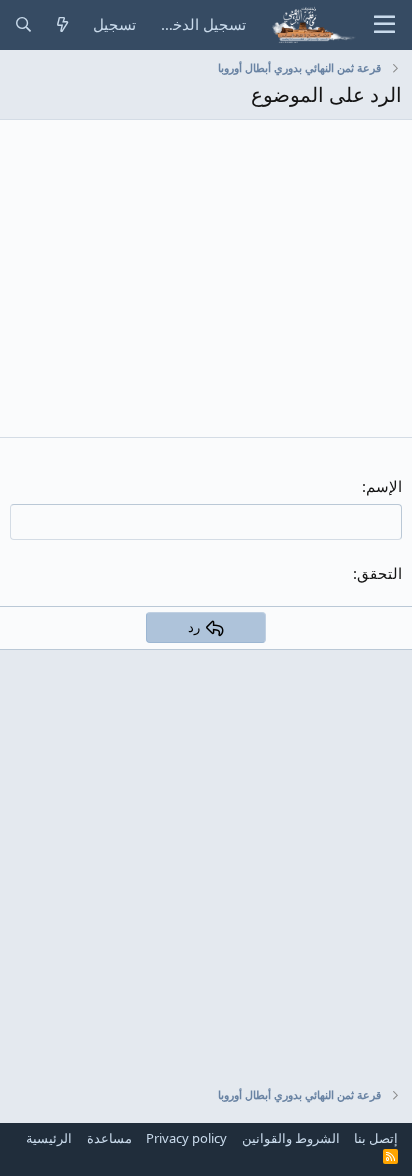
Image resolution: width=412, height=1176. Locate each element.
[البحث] (23, 24)
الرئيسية (49, 1138)
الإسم (384, 486)
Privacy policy (186, 1138)
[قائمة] (384, 25)
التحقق (379, 573)
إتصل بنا (376, 1138)
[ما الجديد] (62, 24)
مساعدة (109, 1138)
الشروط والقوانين (291, 1138)
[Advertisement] (206, 856)
